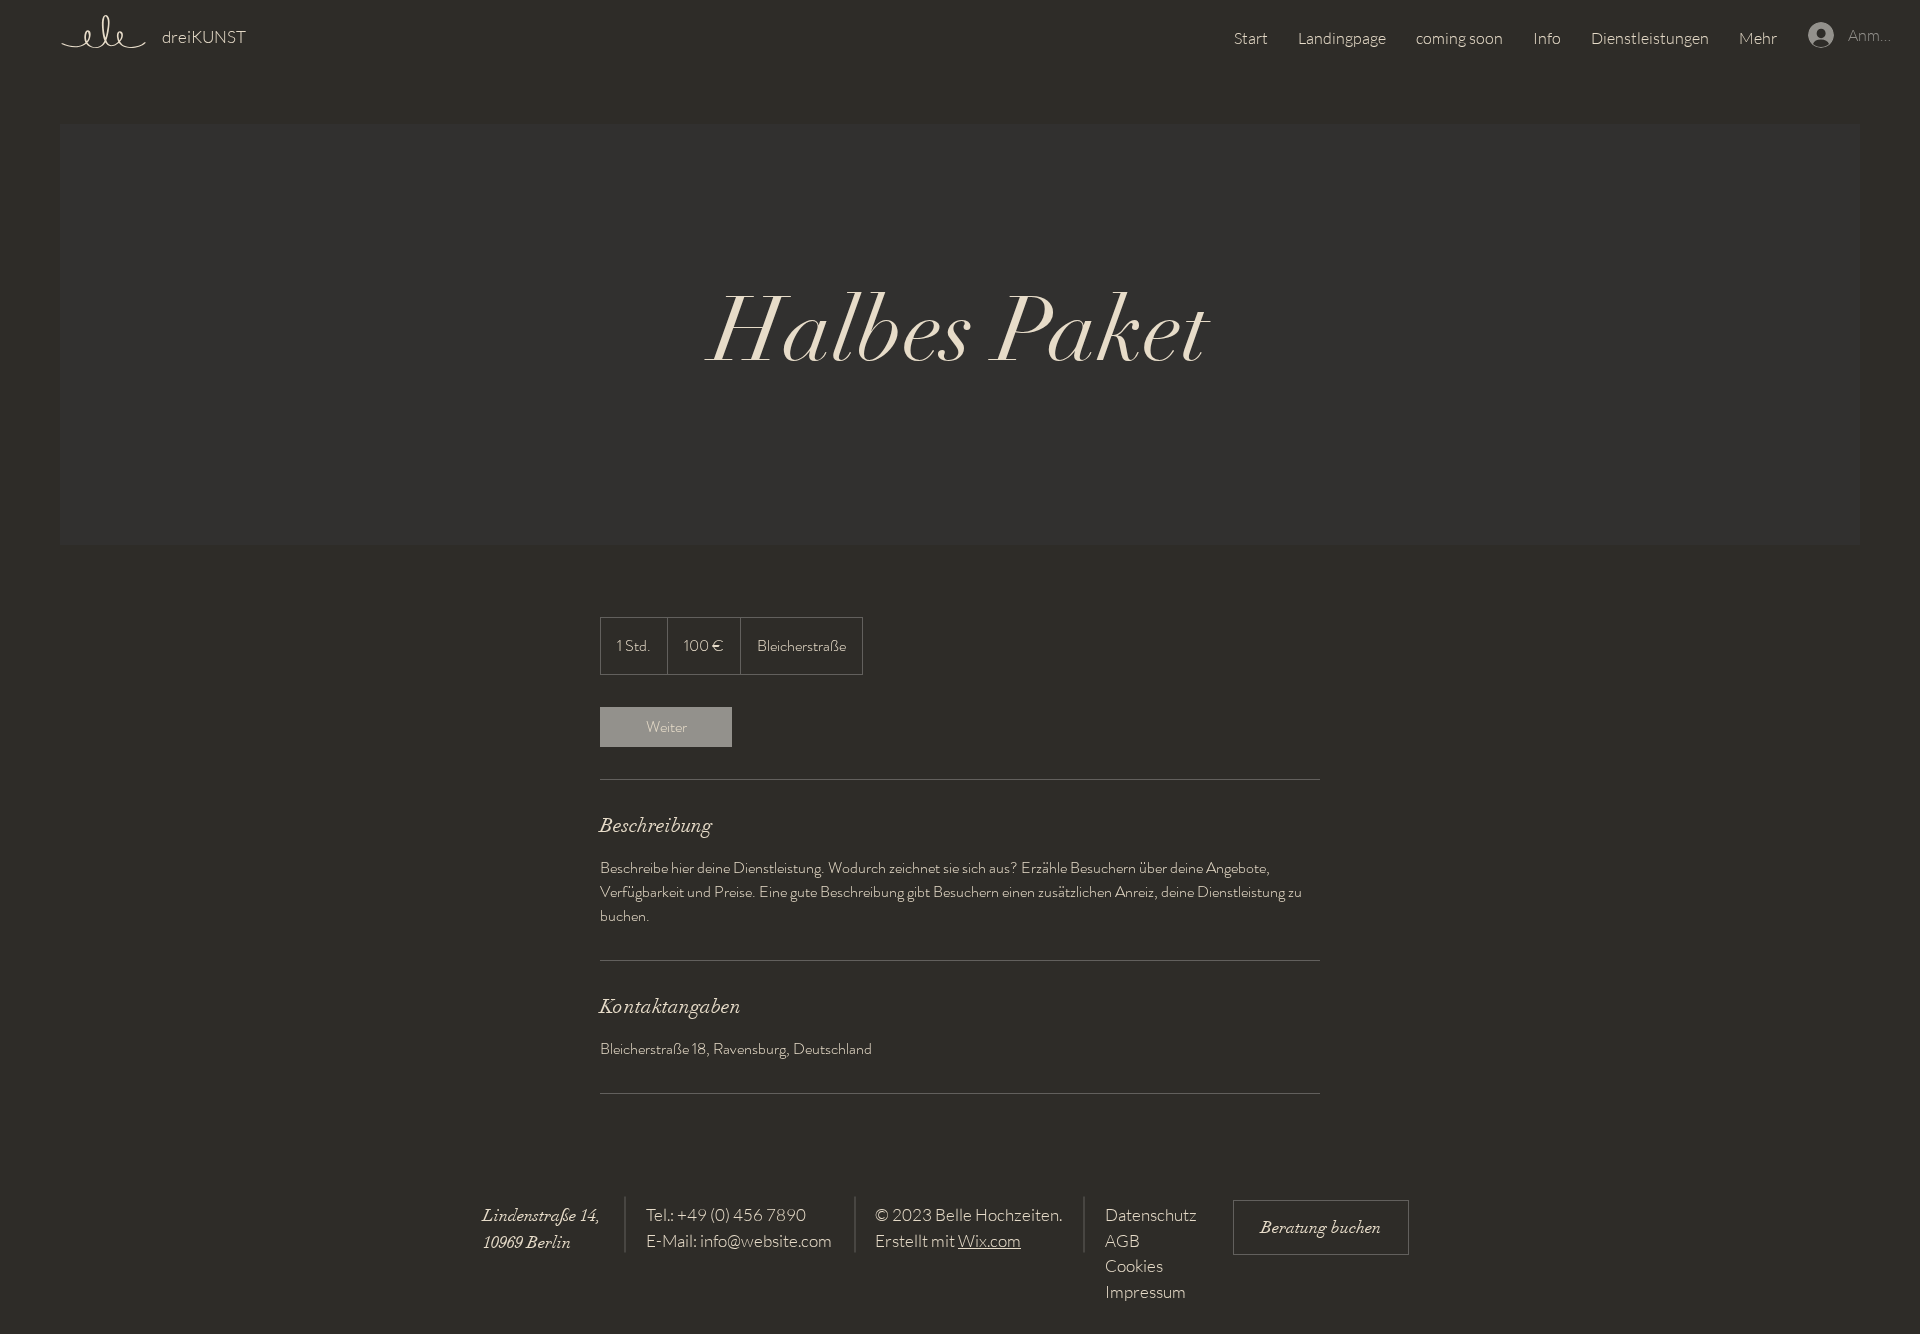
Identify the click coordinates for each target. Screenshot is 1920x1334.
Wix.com (989, 1240)
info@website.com (766, 1240)
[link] (666, 727)
